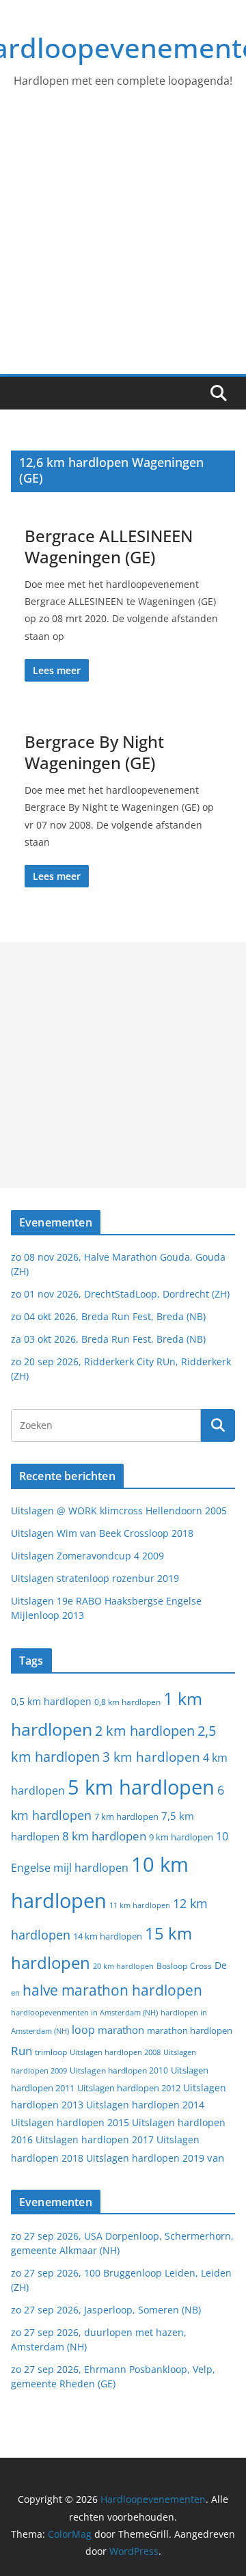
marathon (121, 2030)
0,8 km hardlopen (127, 1702)
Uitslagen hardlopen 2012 (129, 2088)
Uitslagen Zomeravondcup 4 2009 (87, 1556)
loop (83, 2030)
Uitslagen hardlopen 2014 (145, 2105)
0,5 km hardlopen (51, 1702)
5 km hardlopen (141, 1787)
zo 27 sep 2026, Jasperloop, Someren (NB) (106, 2310)
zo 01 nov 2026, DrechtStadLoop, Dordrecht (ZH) (120, 1294)
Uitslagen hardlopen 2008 (115, 2052)
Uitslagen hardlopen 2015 (70, 2122)
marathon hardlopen (190, 2031)
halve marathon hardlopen (112, 1990)
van (216, 2158)
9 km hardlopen (181, 1837)
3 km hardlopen (151, 1757)
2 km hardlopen (145, 1731)
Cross (201, 1966)
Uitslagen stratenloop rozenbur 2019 (95, 1578)
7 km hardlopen (126, 1817)
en (15, 1993)
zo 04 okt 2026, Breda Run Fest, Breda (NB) (108, 1316)
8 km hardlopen (104, 1836)
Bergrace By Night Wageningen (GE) (94, 752)
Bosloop (172, 1966)
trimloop (51, 2052)
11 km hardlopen (140, 1905)
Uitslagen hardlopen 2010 (119, 2070)
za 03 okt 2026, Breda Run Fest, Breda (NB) (108, 1339)
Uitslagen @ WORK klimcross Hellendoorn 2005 (119, 1511)
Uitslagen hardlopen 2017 (95, 2139)
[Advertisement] (123, 244)
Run (22, 2050)
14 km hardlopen (108, 1936)
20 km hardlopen (123, 1966)
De (221, 1965)
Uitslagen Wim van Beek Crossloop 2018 (102, 1533)
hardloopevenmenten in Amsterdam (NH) (84, 2013)
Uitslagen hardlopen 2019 (145, 2158)
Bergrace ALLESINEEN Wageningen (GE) (109, 546)
